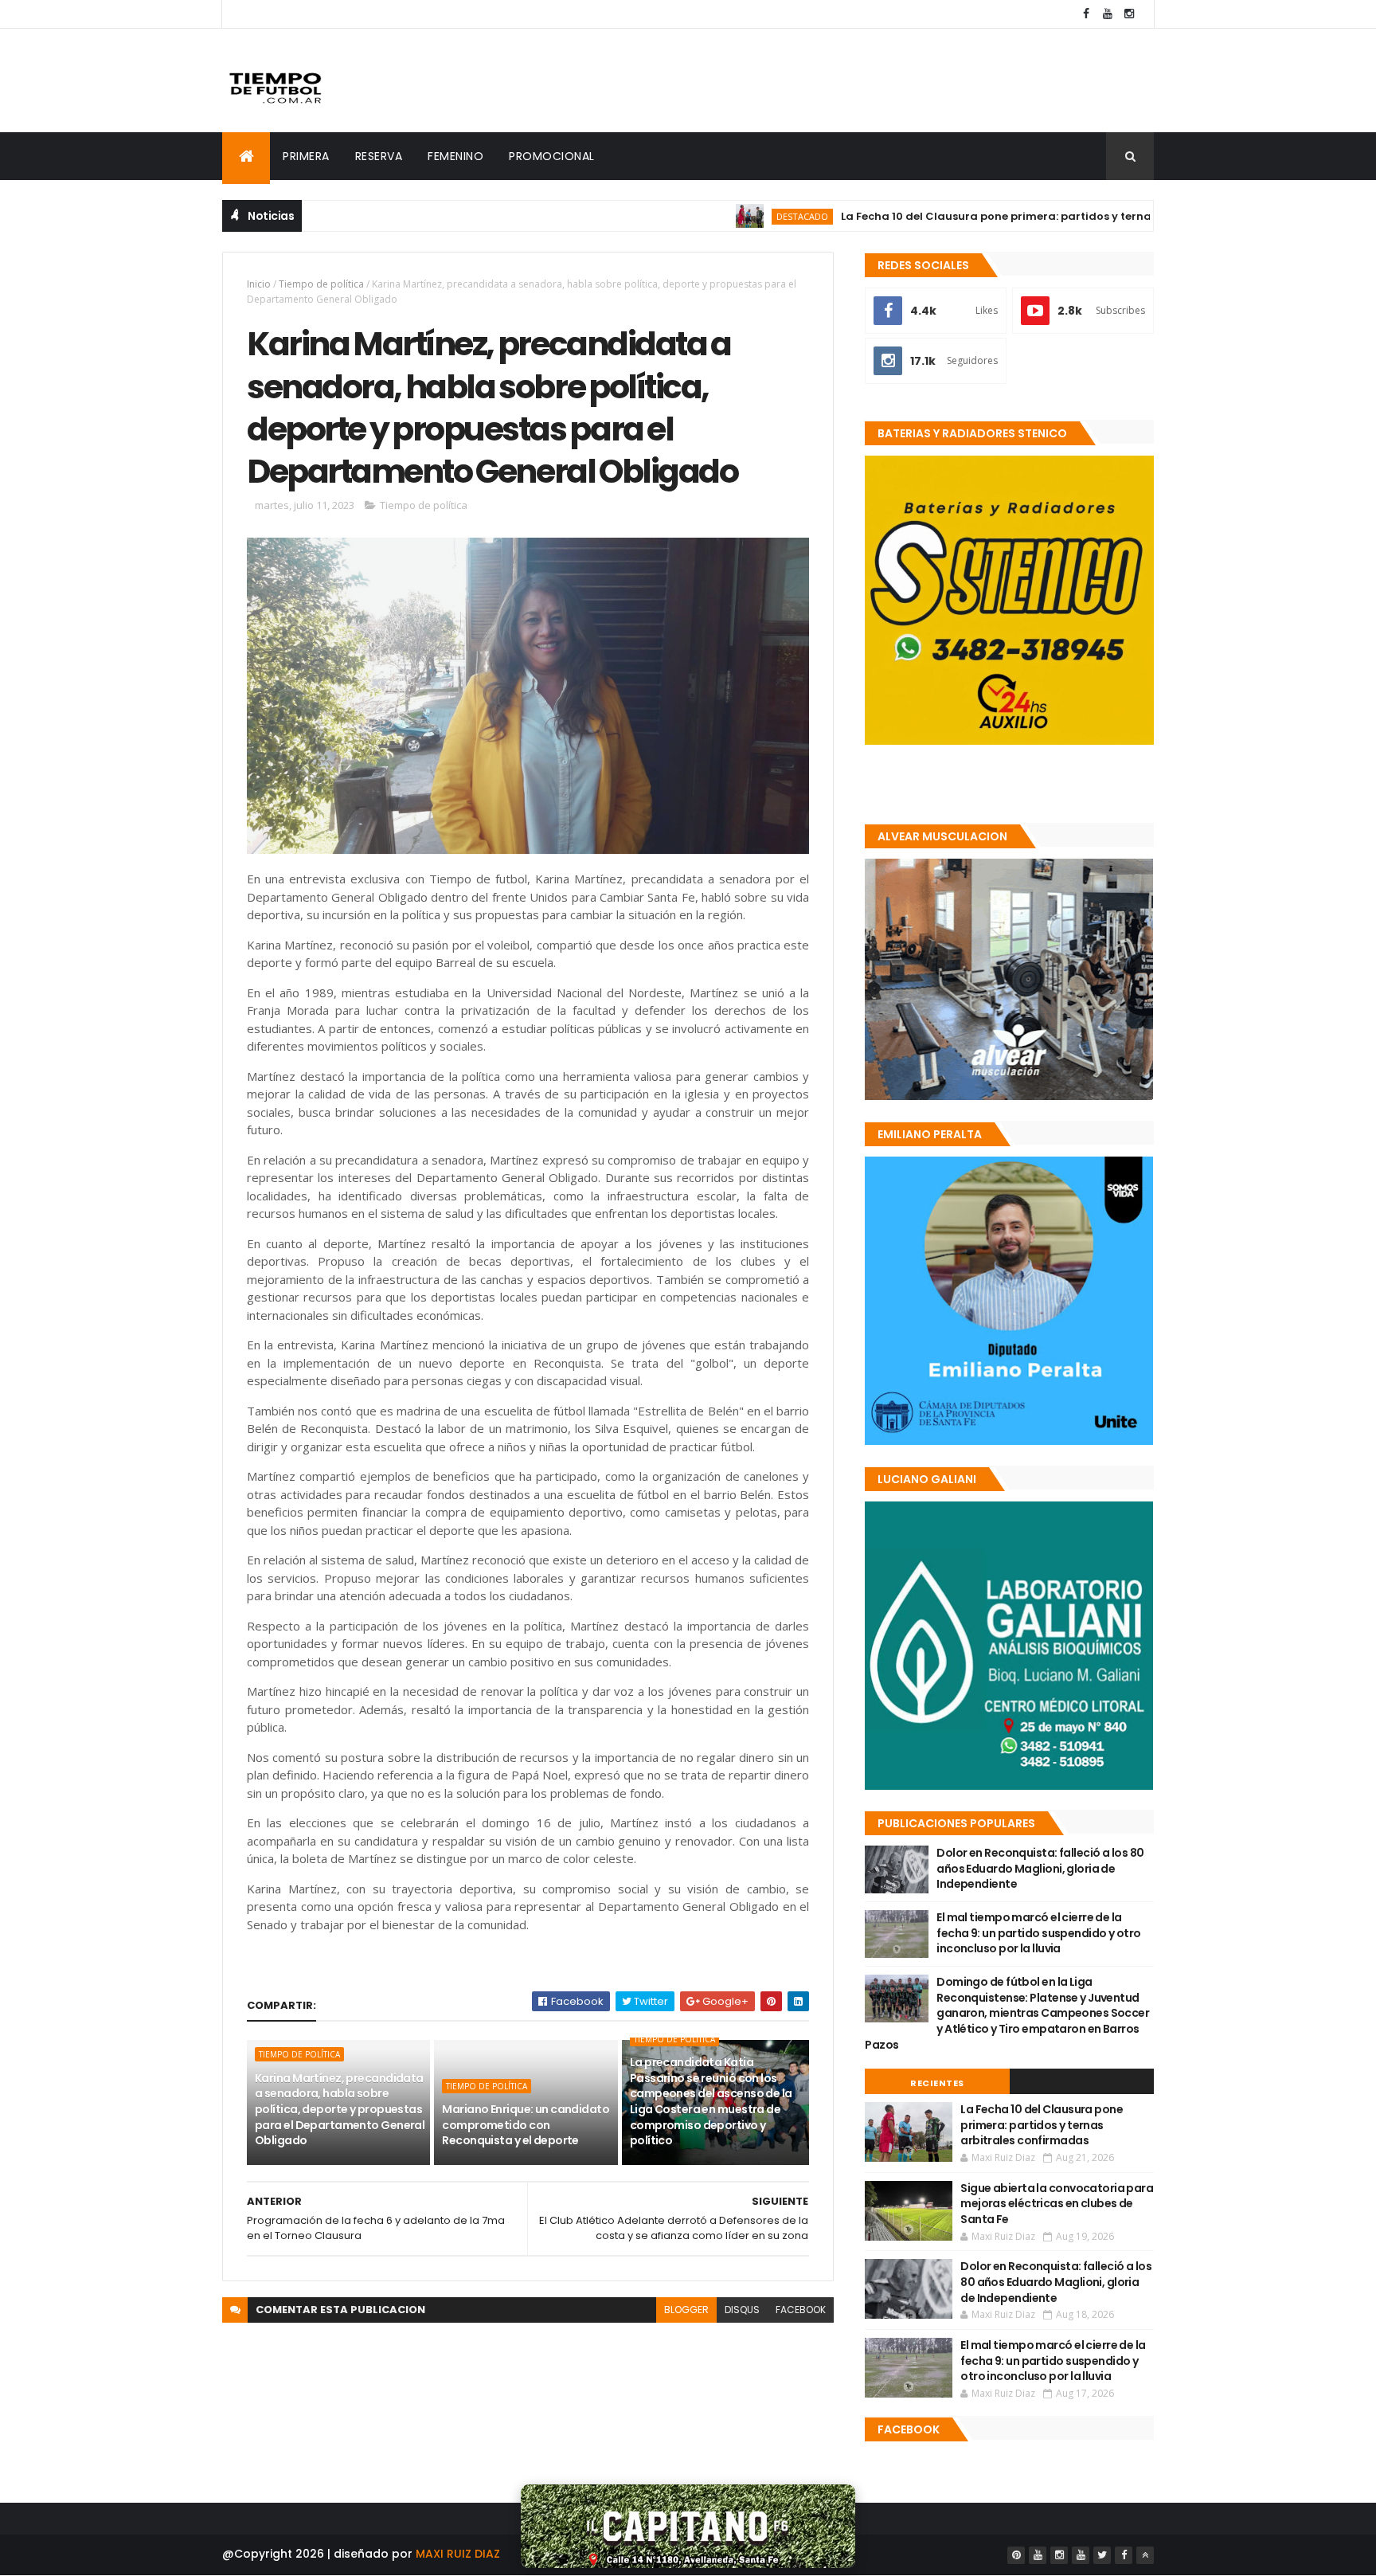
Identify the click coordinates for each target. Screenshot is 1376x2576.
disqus (742, 2310)
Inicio (259, 284)
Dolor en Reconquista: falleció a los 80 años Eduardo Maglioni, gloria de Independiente (1040, 1868)
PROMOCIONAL (552, 156)
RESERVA (379, 156)
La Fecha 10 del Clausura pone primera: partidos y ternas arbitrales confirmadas (996, 216)
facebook (801, 2310)
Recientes (937, 2083)
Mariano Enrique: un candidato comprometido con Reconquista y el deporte (526, 2125)
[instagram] (1129, 14)
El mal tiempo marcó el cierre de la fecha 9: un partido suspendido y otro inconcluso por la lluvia (1038, 1933)
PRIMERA (306, 156)
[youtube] (1108, 14)
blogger (686, 2310)
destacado (732, 216)
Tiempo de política (321, 284)
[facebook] (1086, 14)
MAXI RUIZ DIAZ (458, 2554)
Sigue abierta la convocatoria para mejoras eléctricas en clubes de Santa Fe (1057, 2204)
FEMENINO (455, 156)
